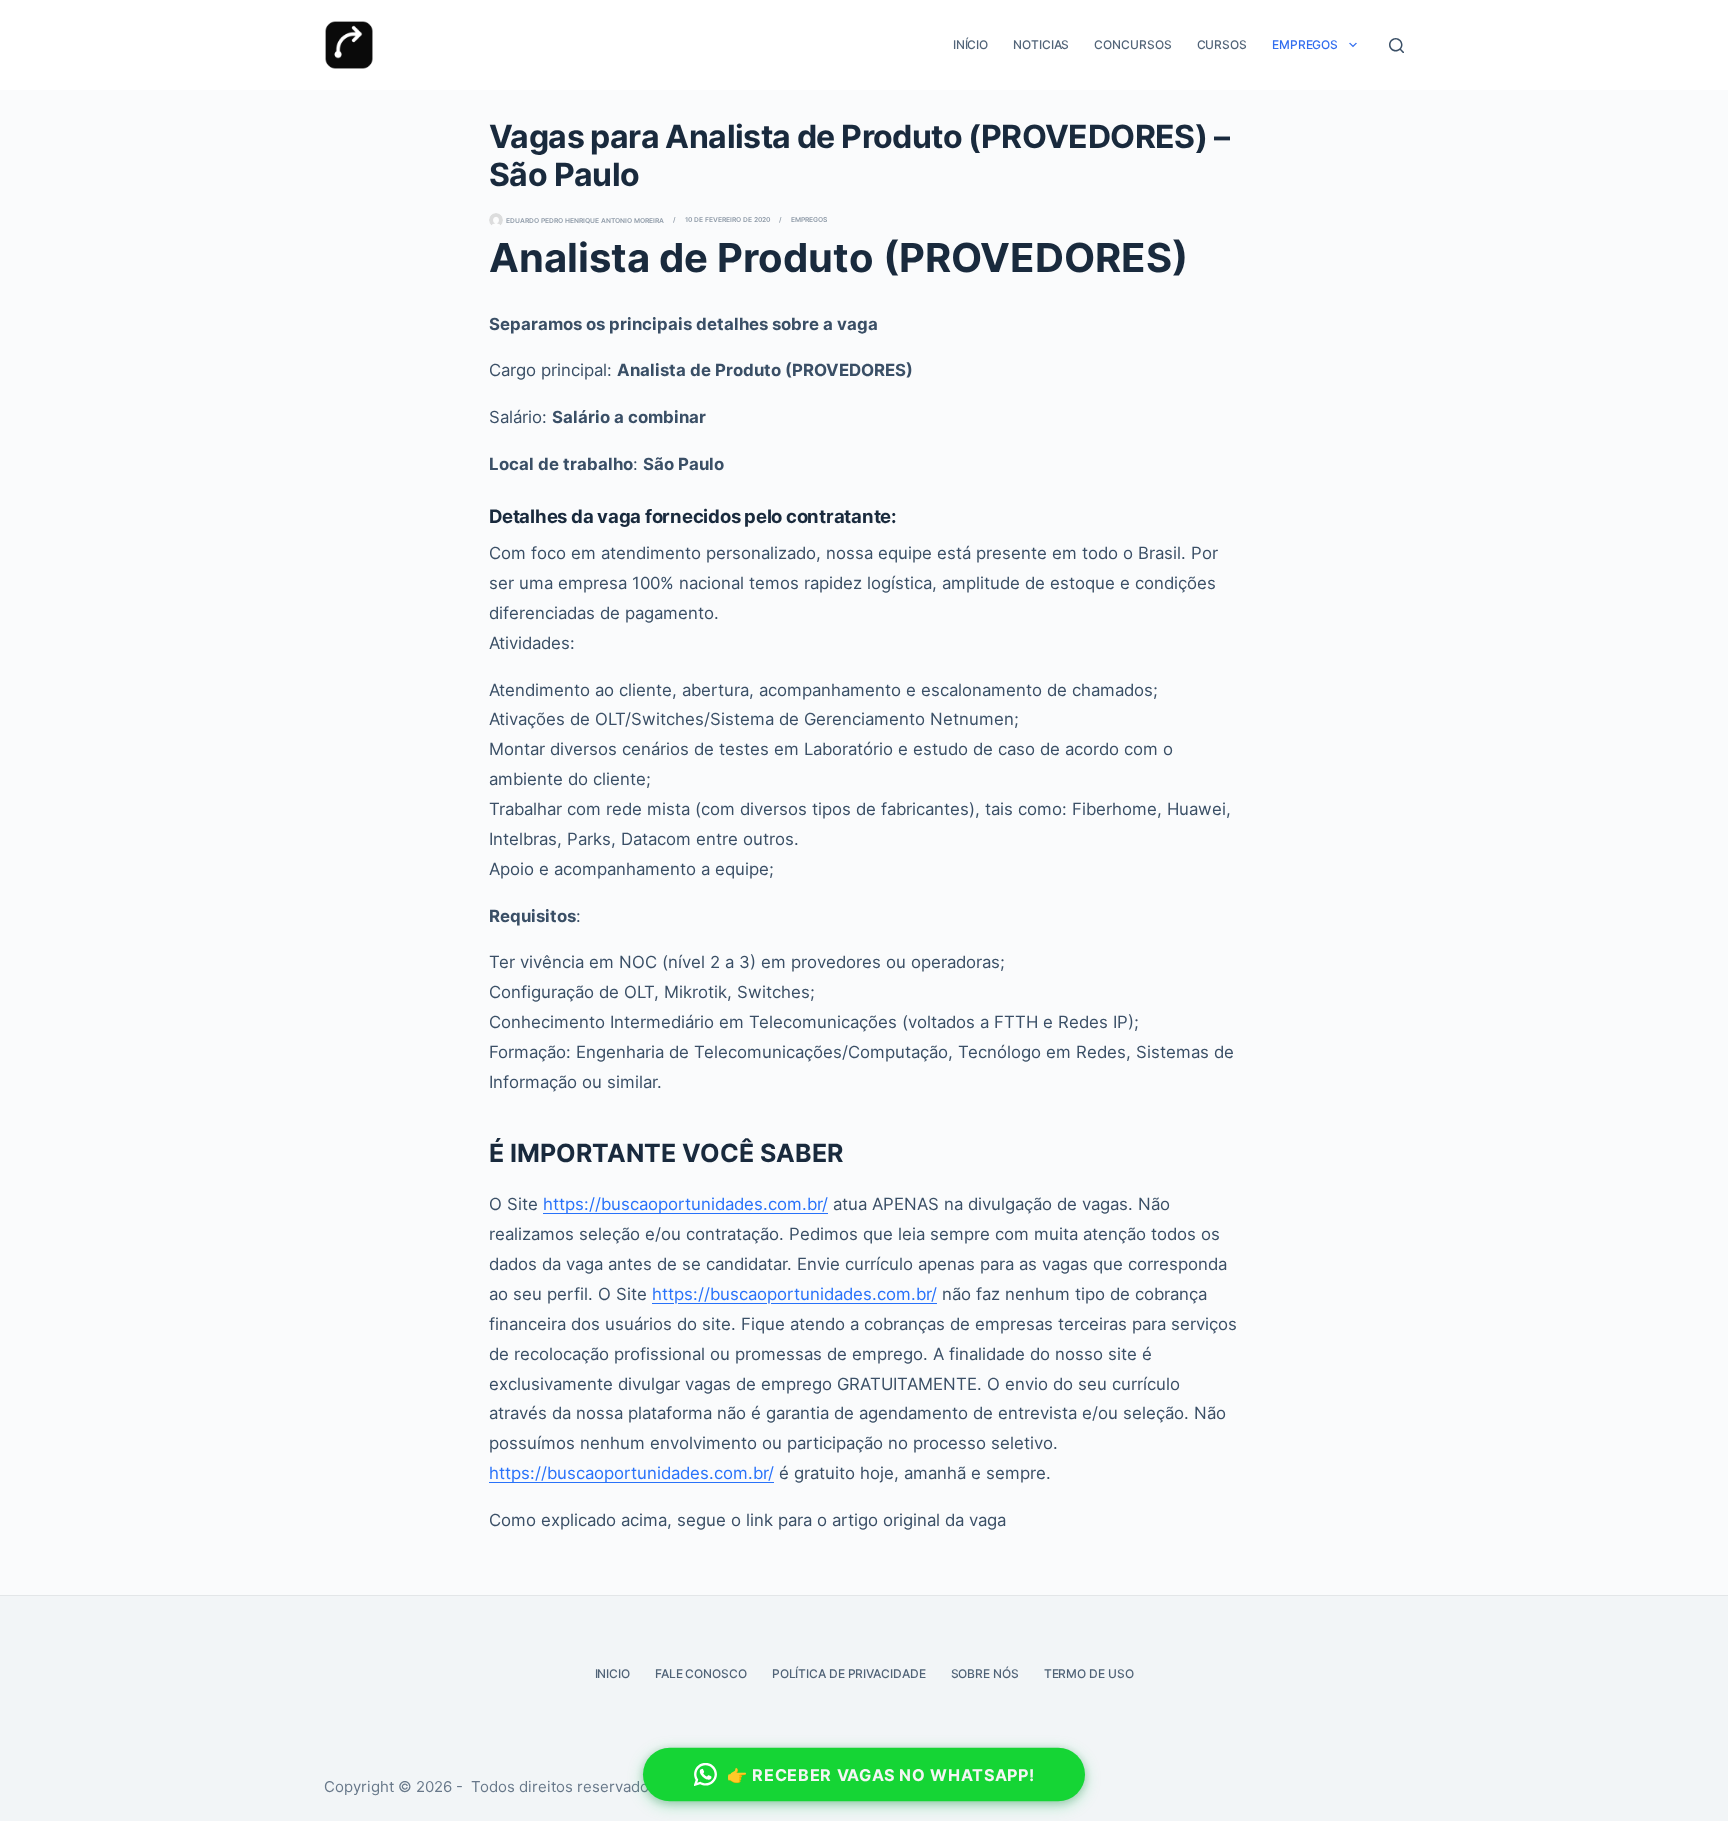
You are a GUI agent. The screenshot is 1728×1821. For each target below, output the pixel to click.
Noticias (1041, 44)
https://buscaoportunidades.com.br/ (685, 1204)
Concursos (1132, 44)
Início (970, 44)
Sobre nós (985, 1673)
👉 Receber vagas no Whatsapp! (881, 1774)
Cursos (1222, 44)
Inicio (612, 1673)
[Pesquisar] (1396, 45)
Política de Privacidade (849, 1673)
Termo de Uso (1089, 1673)
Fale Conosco (701, 1673)
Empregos (1305, 44)
